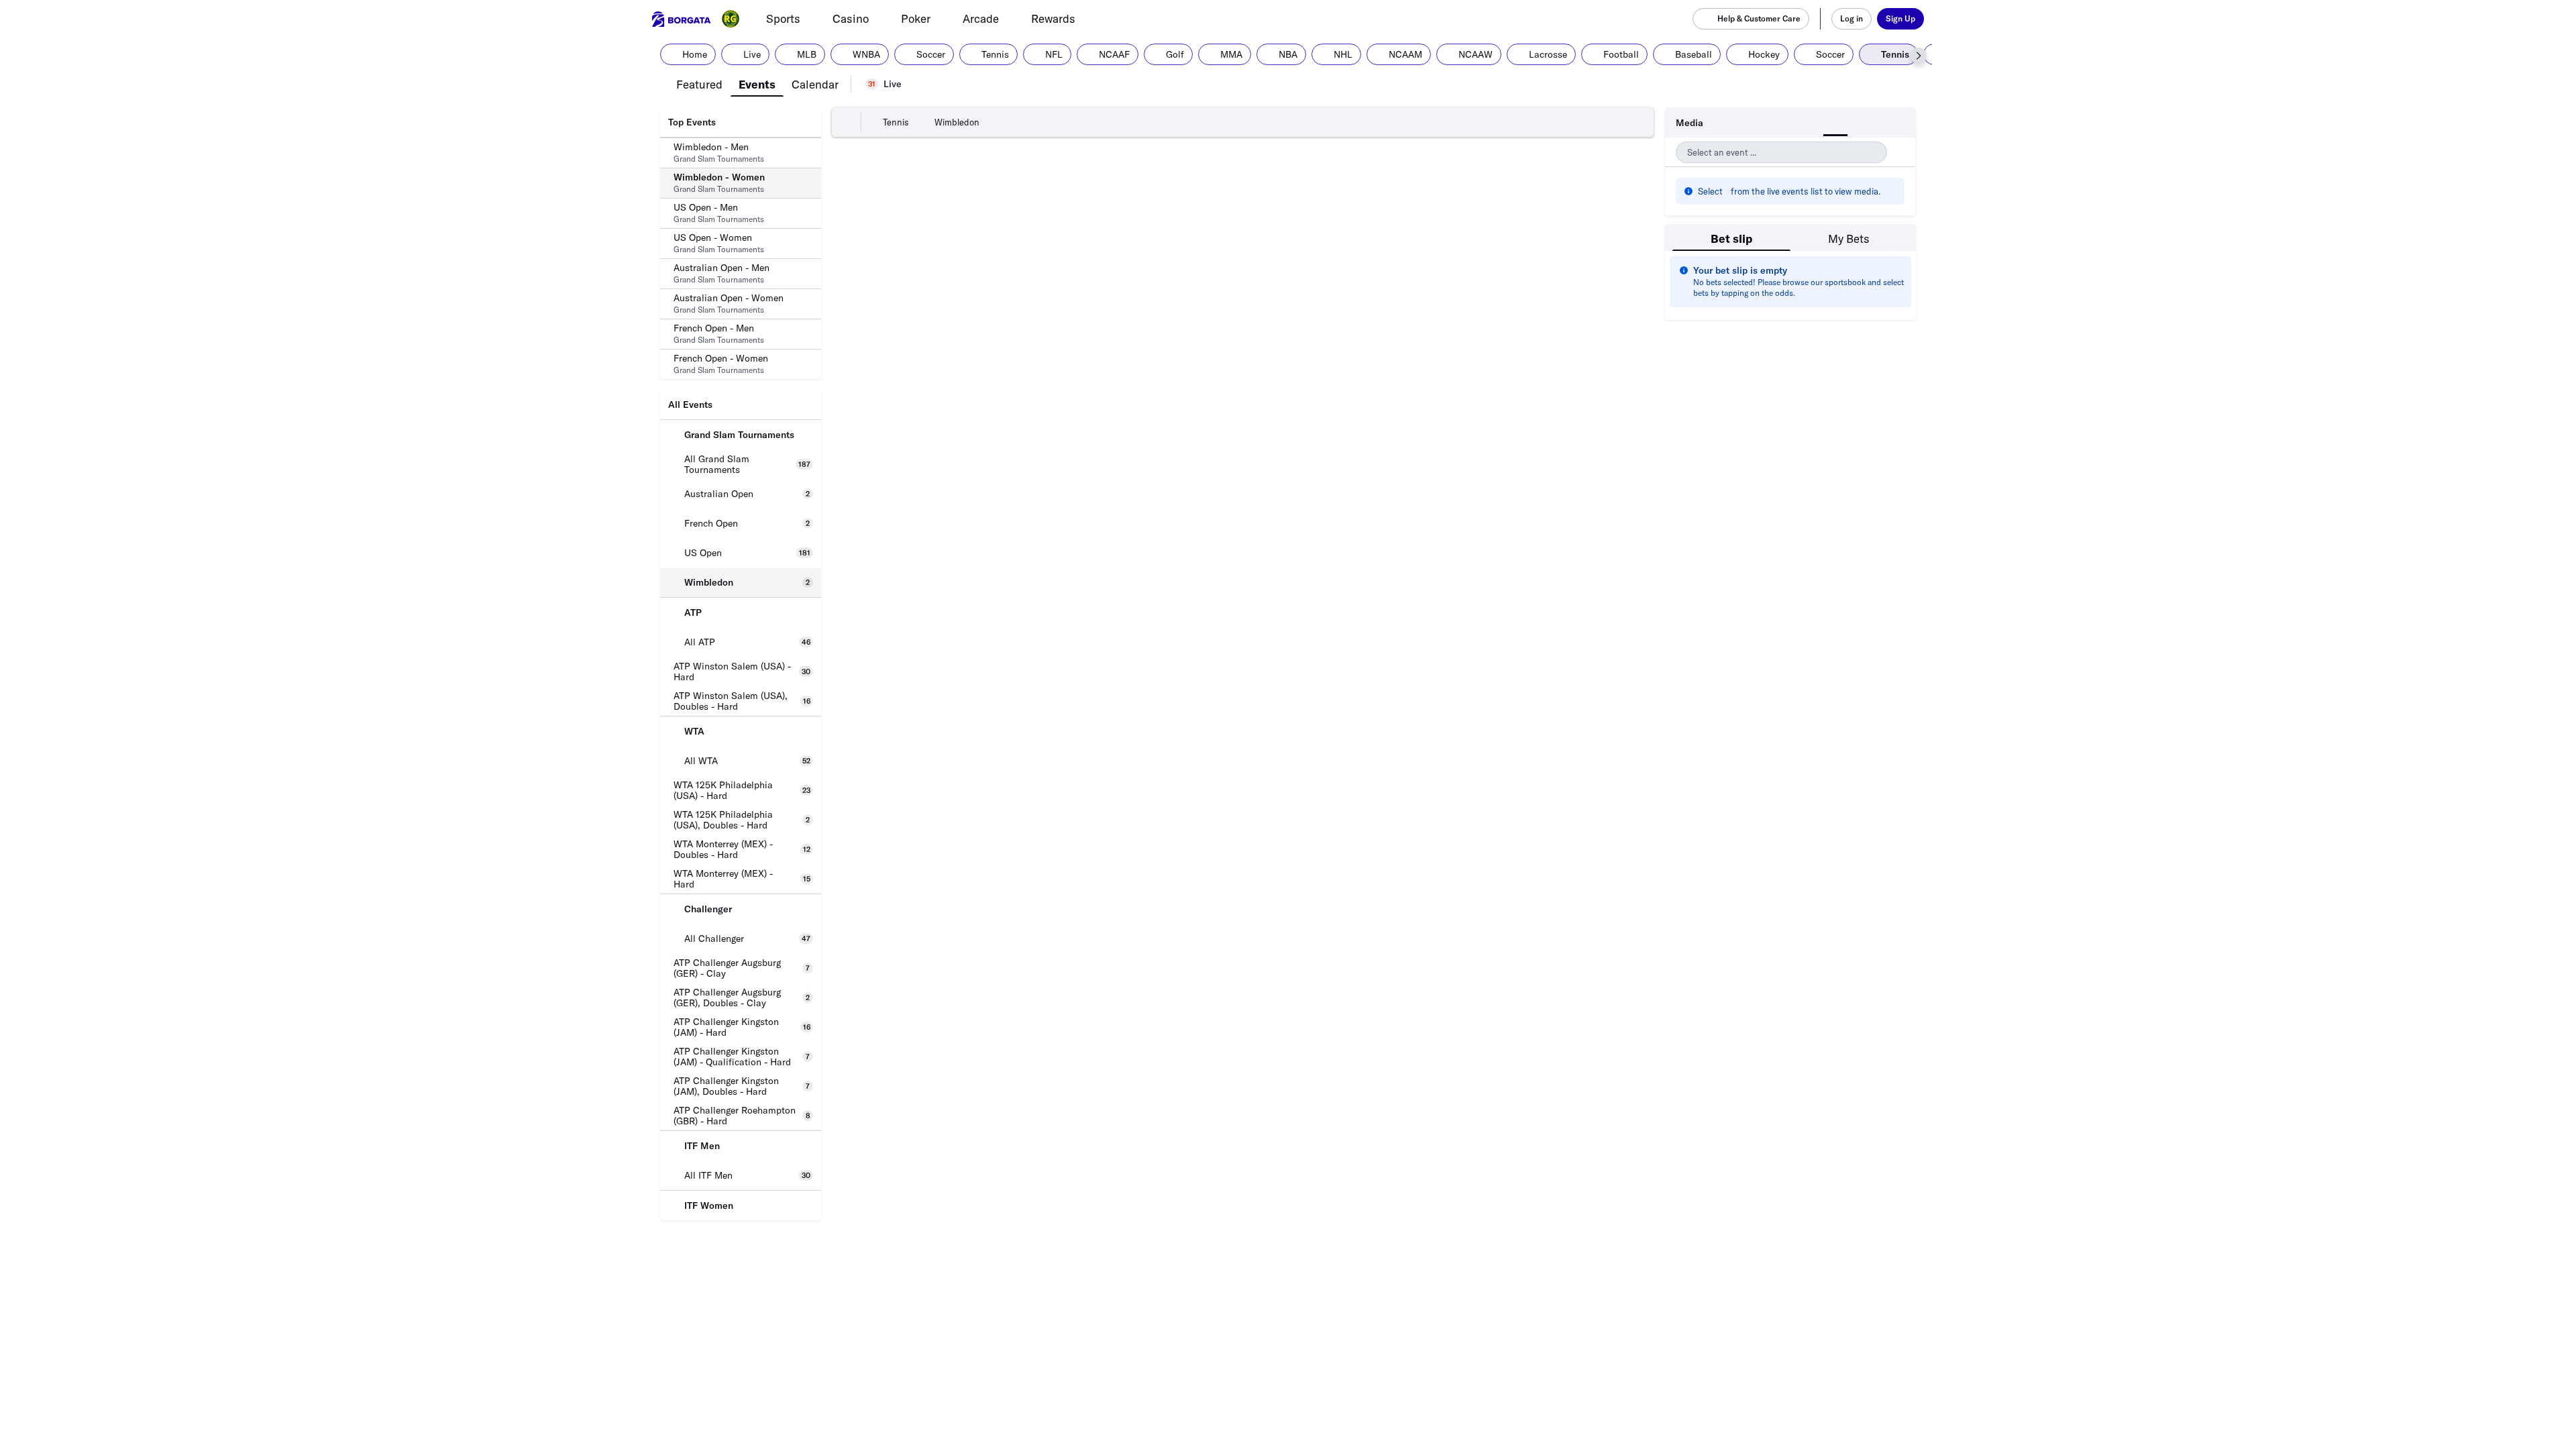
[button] (1919, 56)
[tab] (699, 83)
